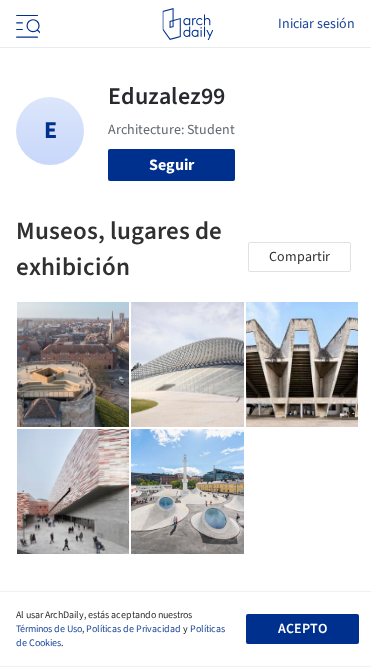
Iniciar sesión (316, 24)
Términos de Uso (49, 629)
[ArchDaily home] (187, 24)
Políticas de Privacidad (133, 629)
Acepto (302, 629)
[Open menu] (26, 24)
